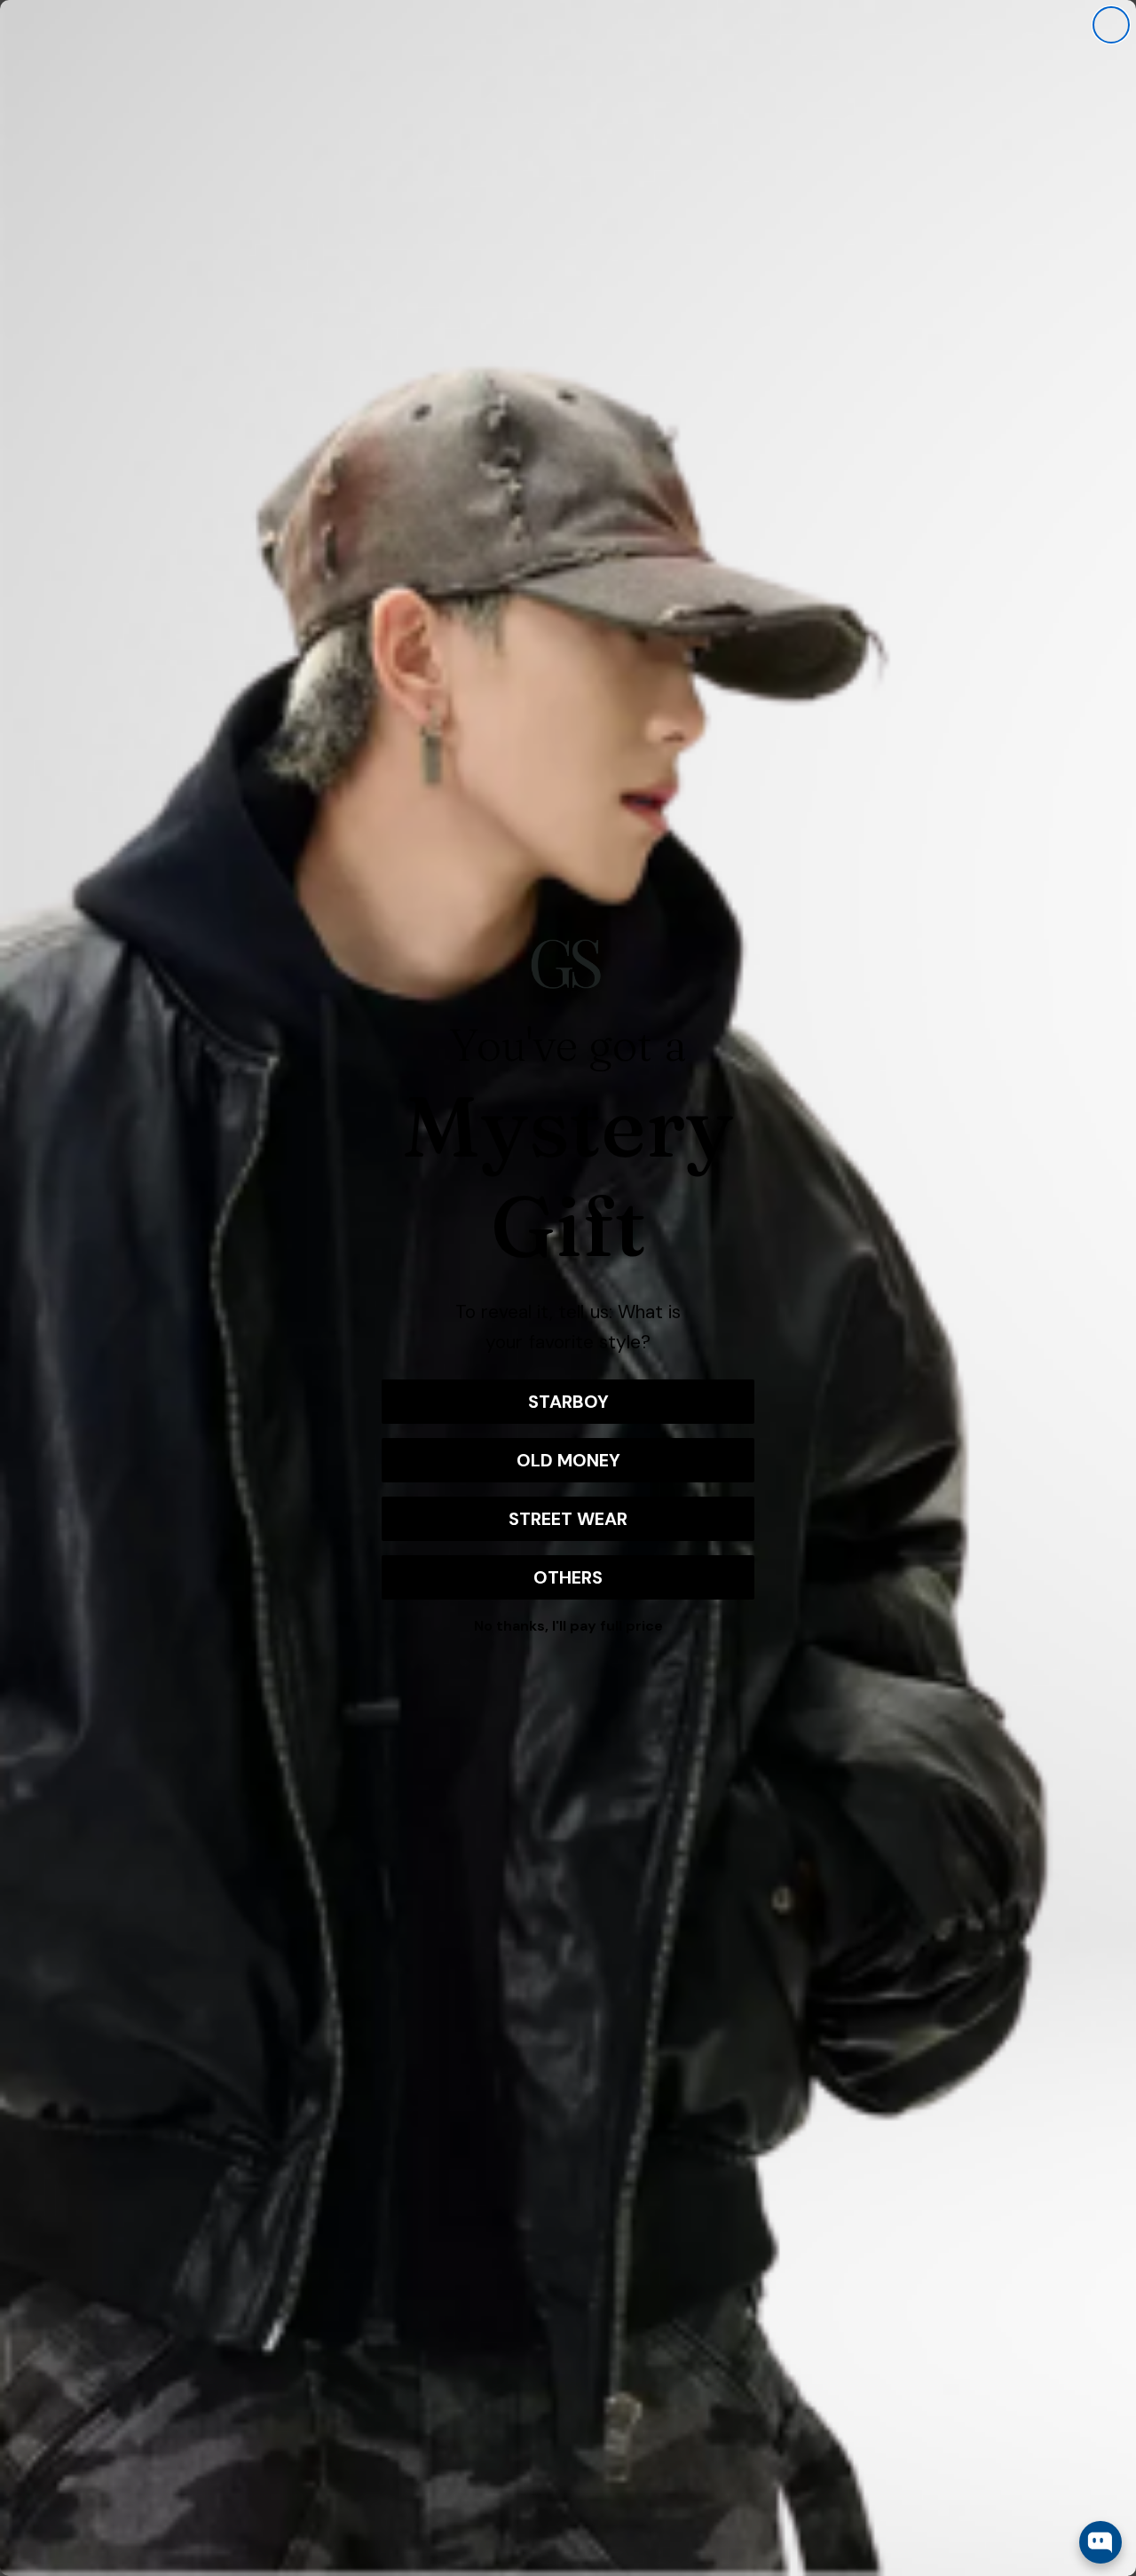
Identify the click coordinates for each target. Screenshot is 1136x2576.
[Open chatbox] (1100, 2542)
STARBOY (568, 1402)
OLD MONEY (568, 1460)
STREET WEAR (568, 1519)
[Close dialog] (1111, 25)
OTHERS (568, 1577)
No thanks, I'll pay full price (568, 1626)
